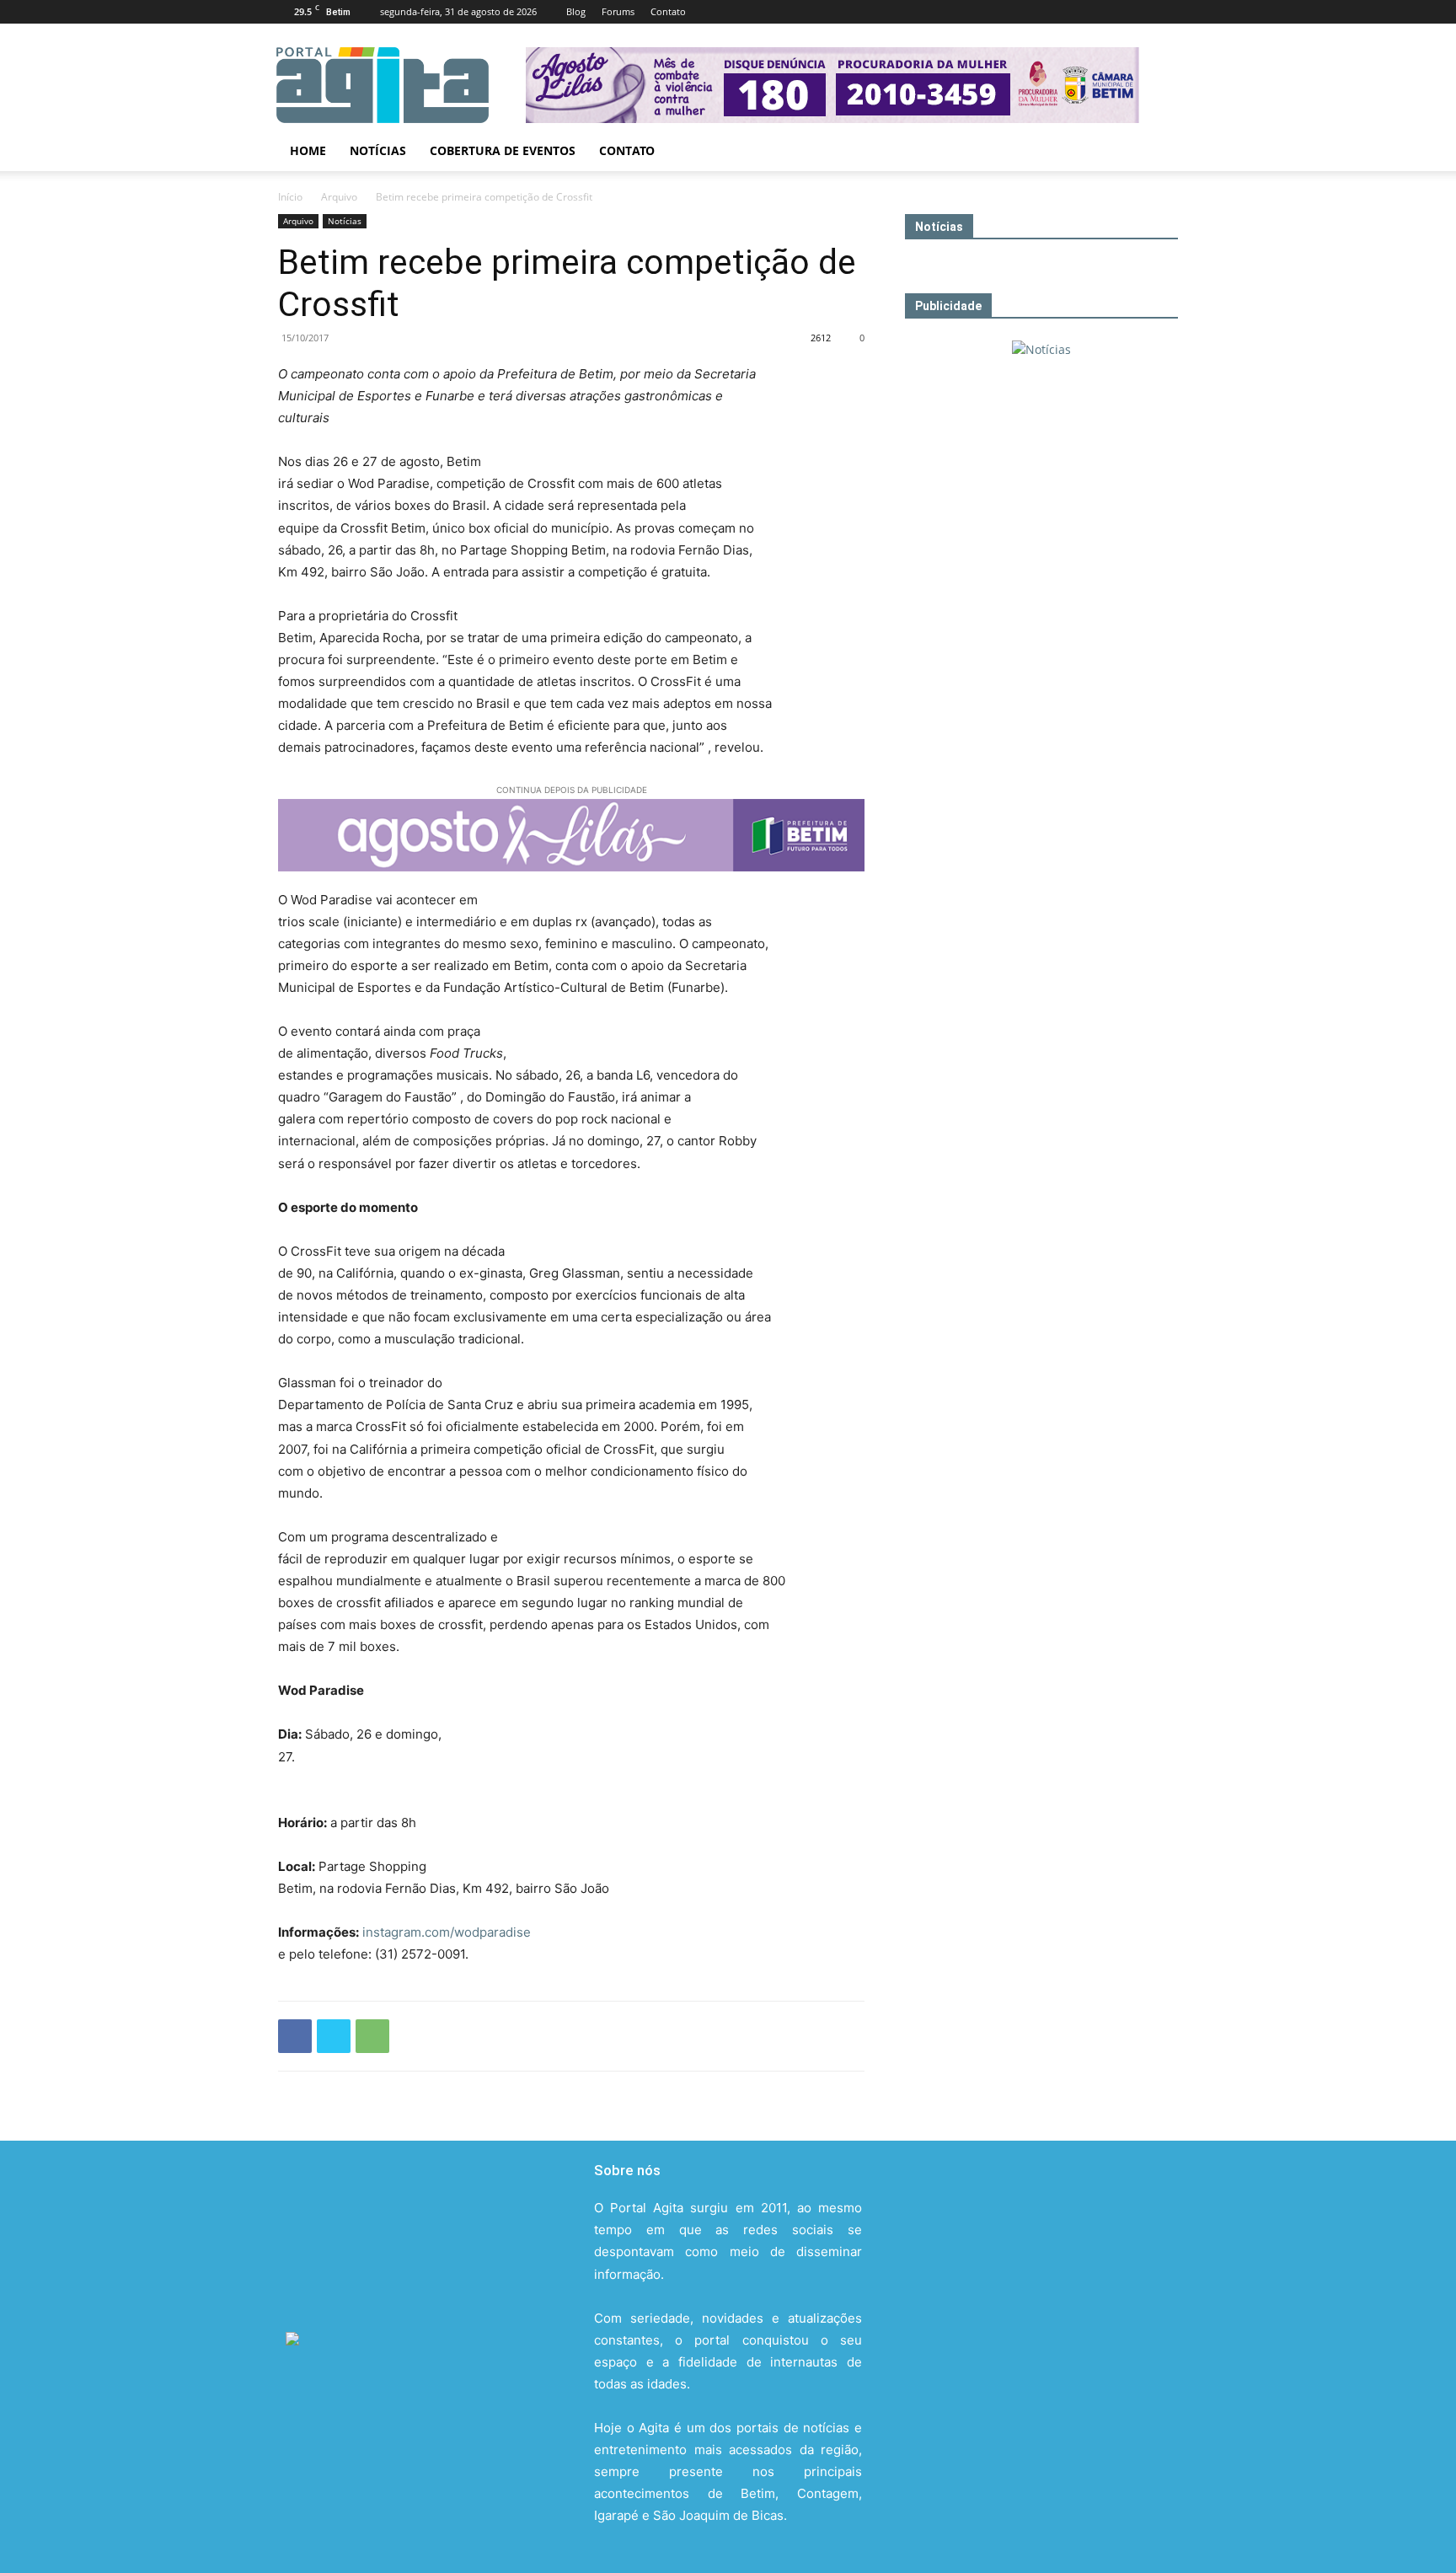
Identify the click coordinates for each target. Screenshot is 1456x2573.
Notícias (378, 150)
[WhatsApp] (372, 2036)
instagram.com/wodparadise (447, 1932)
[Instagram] (1110, 12)
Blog (576, 11)
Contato (668, 11)
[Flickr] (1082, 12)
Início (290, 197)
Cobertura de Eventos (503, 150)
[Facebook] (1054, 12)
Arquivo (339, 197)
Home (308, 150)
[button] (1158, 152)
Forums (618, 11)
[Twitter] (1137, 12)
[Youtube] (1165, 12)
